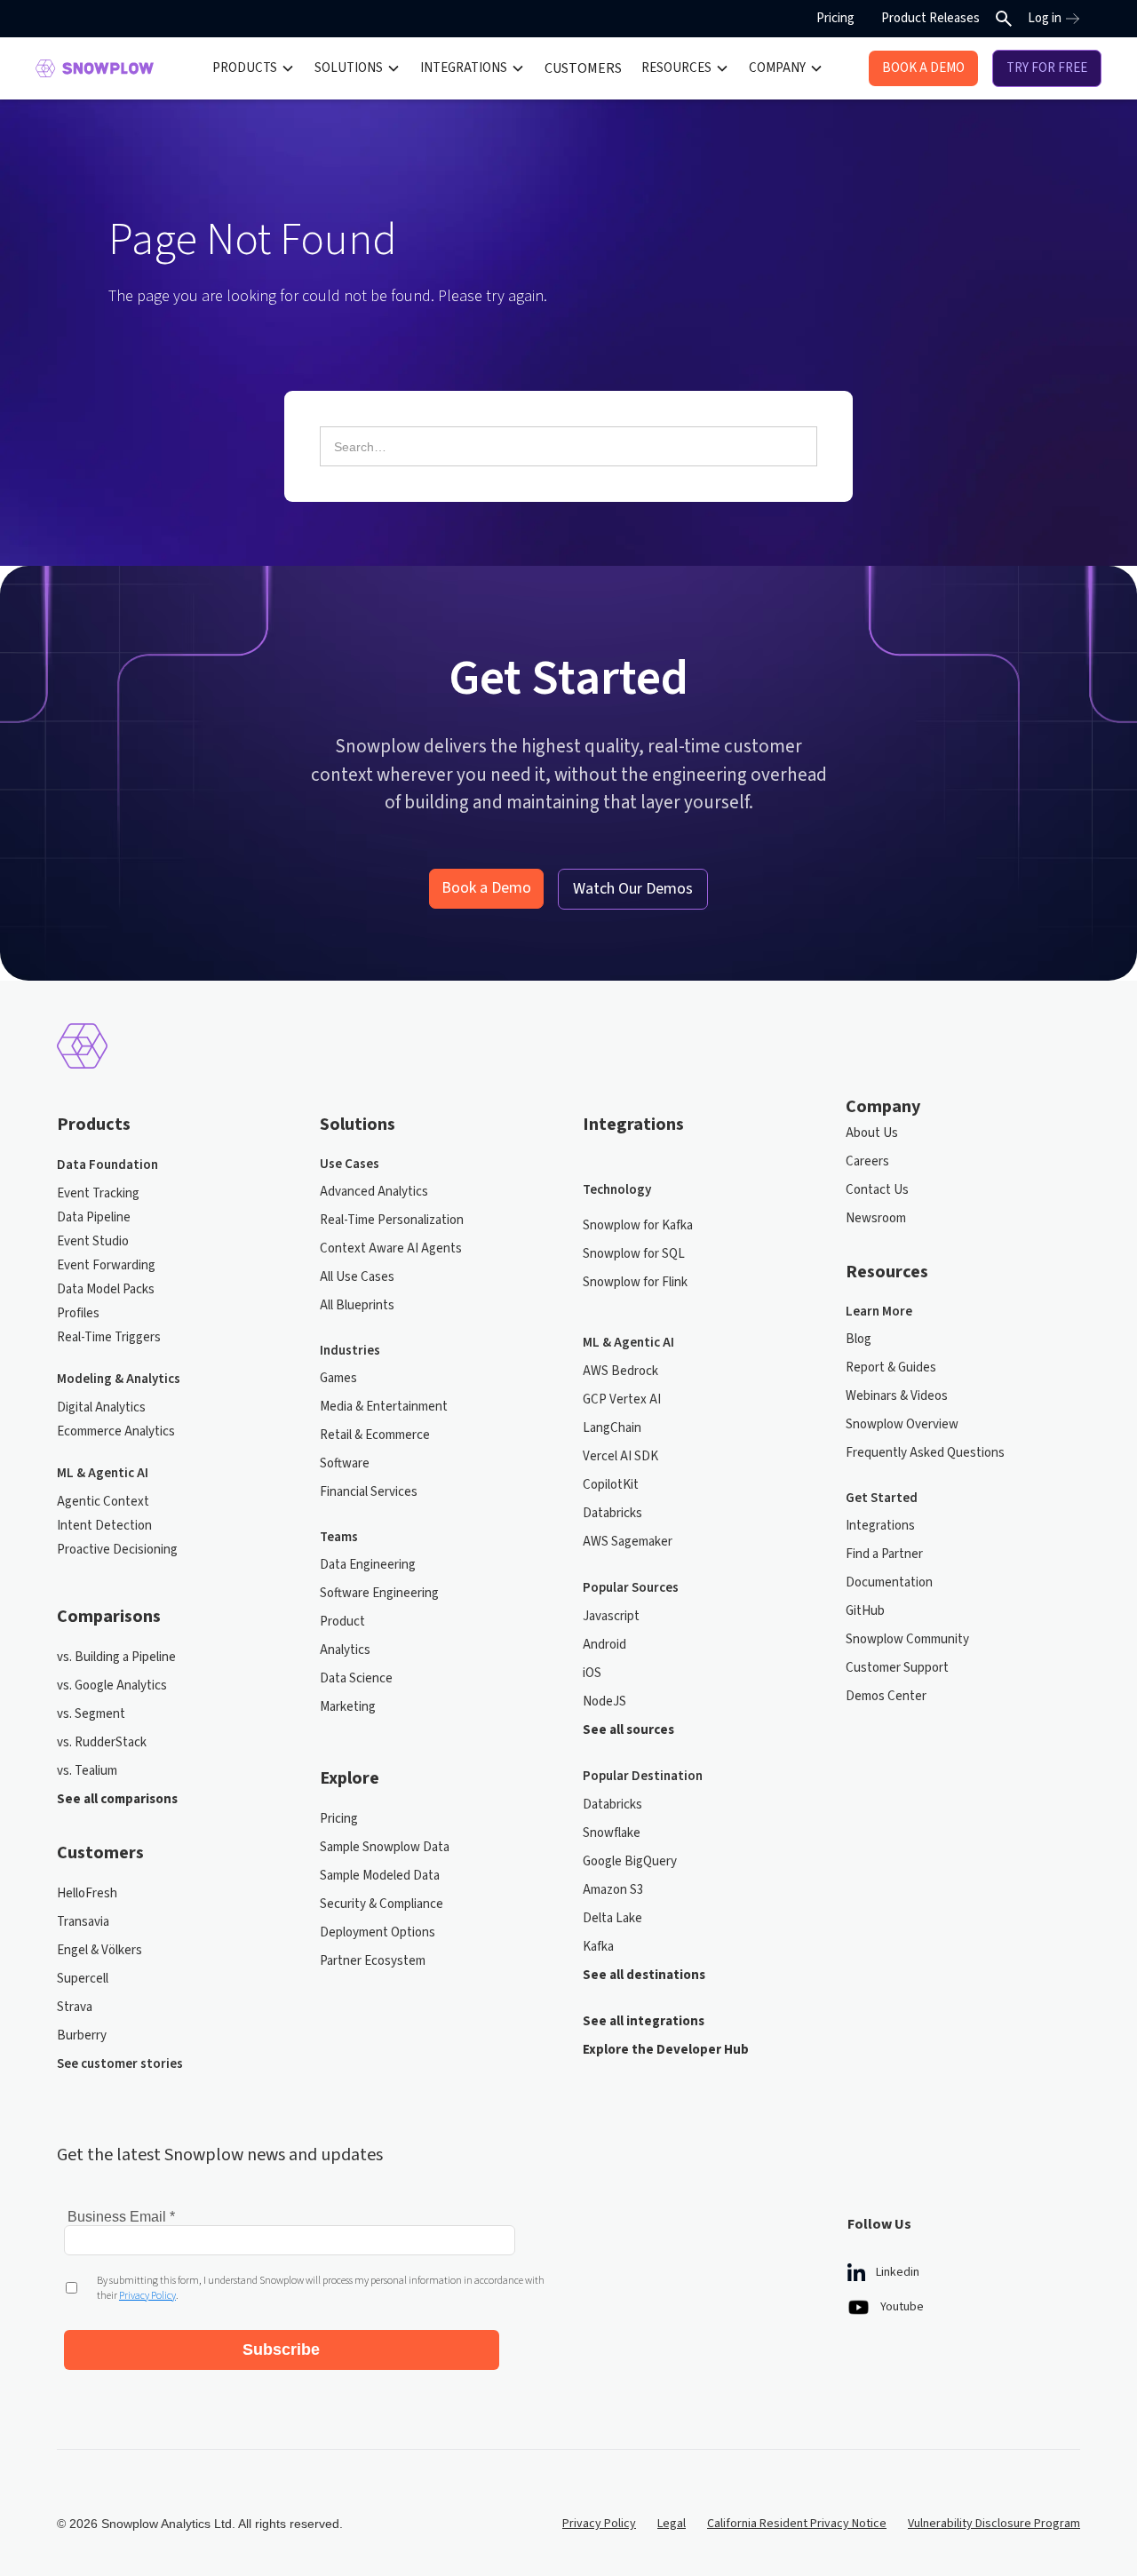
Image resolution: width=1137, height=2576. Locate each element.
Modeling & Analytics (119, 1379)
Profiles (78, 1313)
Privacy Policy (599, 2524)
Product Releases (930, 18)
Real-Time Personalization (392, 1220)
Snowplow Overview (902, 1424)
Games (338, 1378)
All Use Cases (357, 1277)
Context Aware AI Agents (391, 1248)
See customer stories (120, 2064)
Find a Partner (884, 1554)
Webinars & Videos (897, 1396)
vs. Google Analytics (112, 1686)
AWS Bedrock (620, 1371)
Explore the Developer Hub (666, 2050)
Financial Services (369, 1492)
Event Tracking (98, 1193)
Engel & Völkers (99, 1950)
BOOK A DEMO (923, 68)
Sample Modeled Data (380, 1876)
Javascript (611, 1616)
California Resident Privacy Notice (797, 2524)
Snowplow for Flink (635, 1282)
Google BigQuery (630, 1861)
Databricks (612, 1513)
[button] (254, 68)
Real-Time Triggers (109, 1337)
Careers (867, 1161)
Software (345, 1463)
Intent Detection (104, 1526)
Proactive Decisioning (117, 1550)
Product (342, 1622)
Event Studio (93, 1241)
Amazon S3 (613, 1890)
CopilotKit (611, 1485)
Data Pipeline (94, 1217)
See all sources (628, 1730)
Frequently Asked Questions (925, 1453)
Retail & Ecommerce (375, 1435)
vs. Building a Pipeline (116, 1657)
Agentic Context (103, 1502)
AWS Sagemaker (628, 1542)
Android (604, 1645)
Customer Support (897, 1668)
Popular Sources (631, 1588)
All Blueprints (357, 1305)
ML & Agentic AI (103, 1473)
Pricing (835, 18)
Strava (75, 2007)
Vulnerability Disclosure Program (994, 2524)
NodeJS (604, 1701)
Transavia (83, 1922)
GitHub (865, 1611)
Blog (859, 1339)
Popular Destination (643, 1776)
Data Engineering (368, 1565)
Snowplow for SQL (634, 1254)
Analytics (345, 1650)
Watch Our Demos (633, 889)
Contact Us (877, 1190)
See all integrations (644, 2021)
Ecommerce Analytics (116, 1431)
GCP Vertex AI (622, 1399)
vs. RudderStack (102, 1742)
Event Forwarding (106, 1265)
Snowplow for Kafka (638, 1225)
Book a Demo (486, 888)
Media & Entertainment (384, 1407)
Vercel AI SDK (620, 1456)
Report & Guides (891, 1368)
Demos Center (886, 1696)
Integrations (880, 1526)
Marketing (348, 1707)
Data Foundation (107, 1165)
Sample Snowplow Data (385, 1847)
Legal (672, 2524)
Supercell (83, 1979)
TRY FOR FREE (1047, 68)
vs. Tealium (87, 1771)
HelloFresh (87, 1893)
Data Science (356, 1678)
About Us (872, 1133)
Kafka (598, 1947)
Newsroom (876, 1218)
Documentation (889, 1582)
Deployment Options (378, 1932)
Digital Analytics (101, 1407)
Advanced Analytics (374, 1192)
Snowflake (612, 1833)
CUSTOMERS (583, 68)
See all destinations (644, 1975)
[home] (95, 68)
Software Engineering (379, 1593)
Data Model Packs (106, 1289)
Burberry (82, 2035)
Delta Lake (612, 1918)
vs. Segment (91, 1714)
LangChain (612, 1428)
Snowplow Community (907, 1639)
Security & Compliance (382, 1904)
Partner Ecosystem (373, 1961)
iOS (592, 1673)
